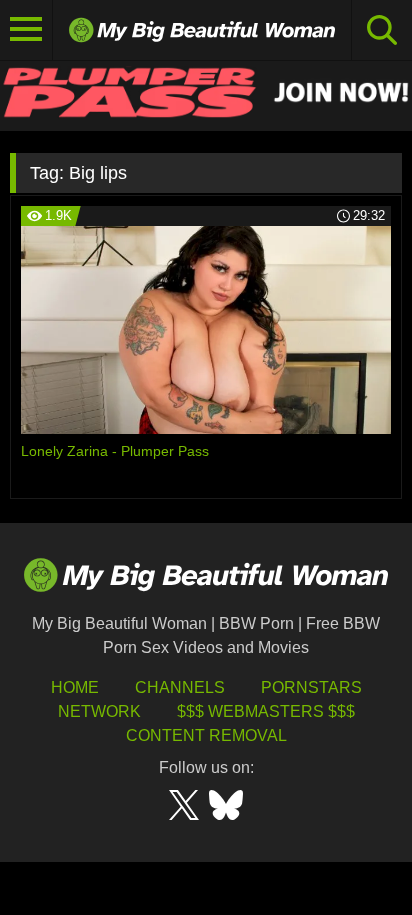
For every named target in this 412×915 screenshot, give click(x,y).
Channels (180, 687)
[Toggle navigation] (26, 30)
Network (99, 711)
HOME (75, 687)
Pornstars (311, 687)
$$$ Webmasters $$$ (266, 711)
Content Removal (206, 735)
